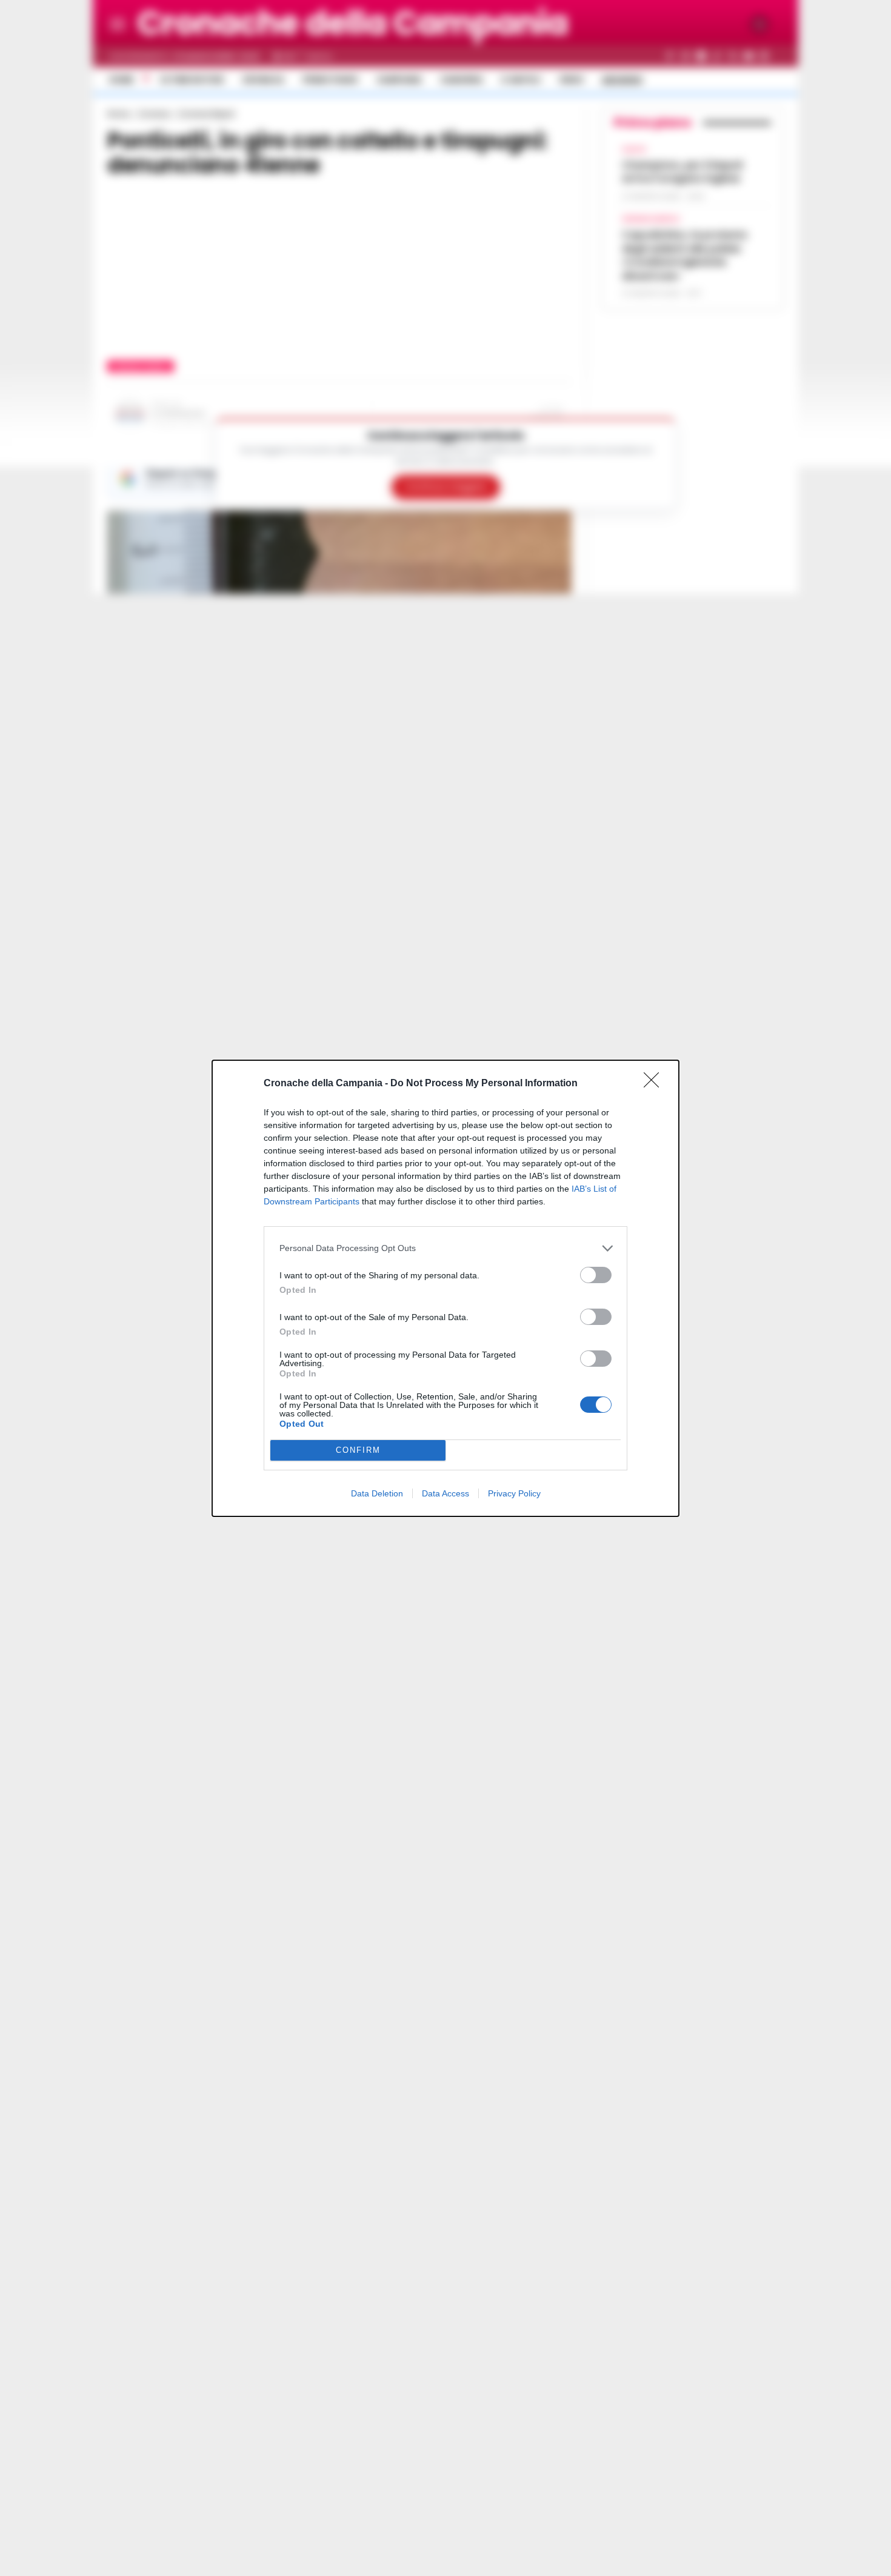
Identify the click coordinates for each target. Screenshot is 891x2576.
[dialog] (446, 1288)
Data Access (446, 1493)
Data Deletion (377, 1493)
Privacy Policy (514, 1493)
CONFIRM (358, 1450)
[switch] (596, 1275)
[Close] (655, 1084)
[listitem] (446, 1248)
